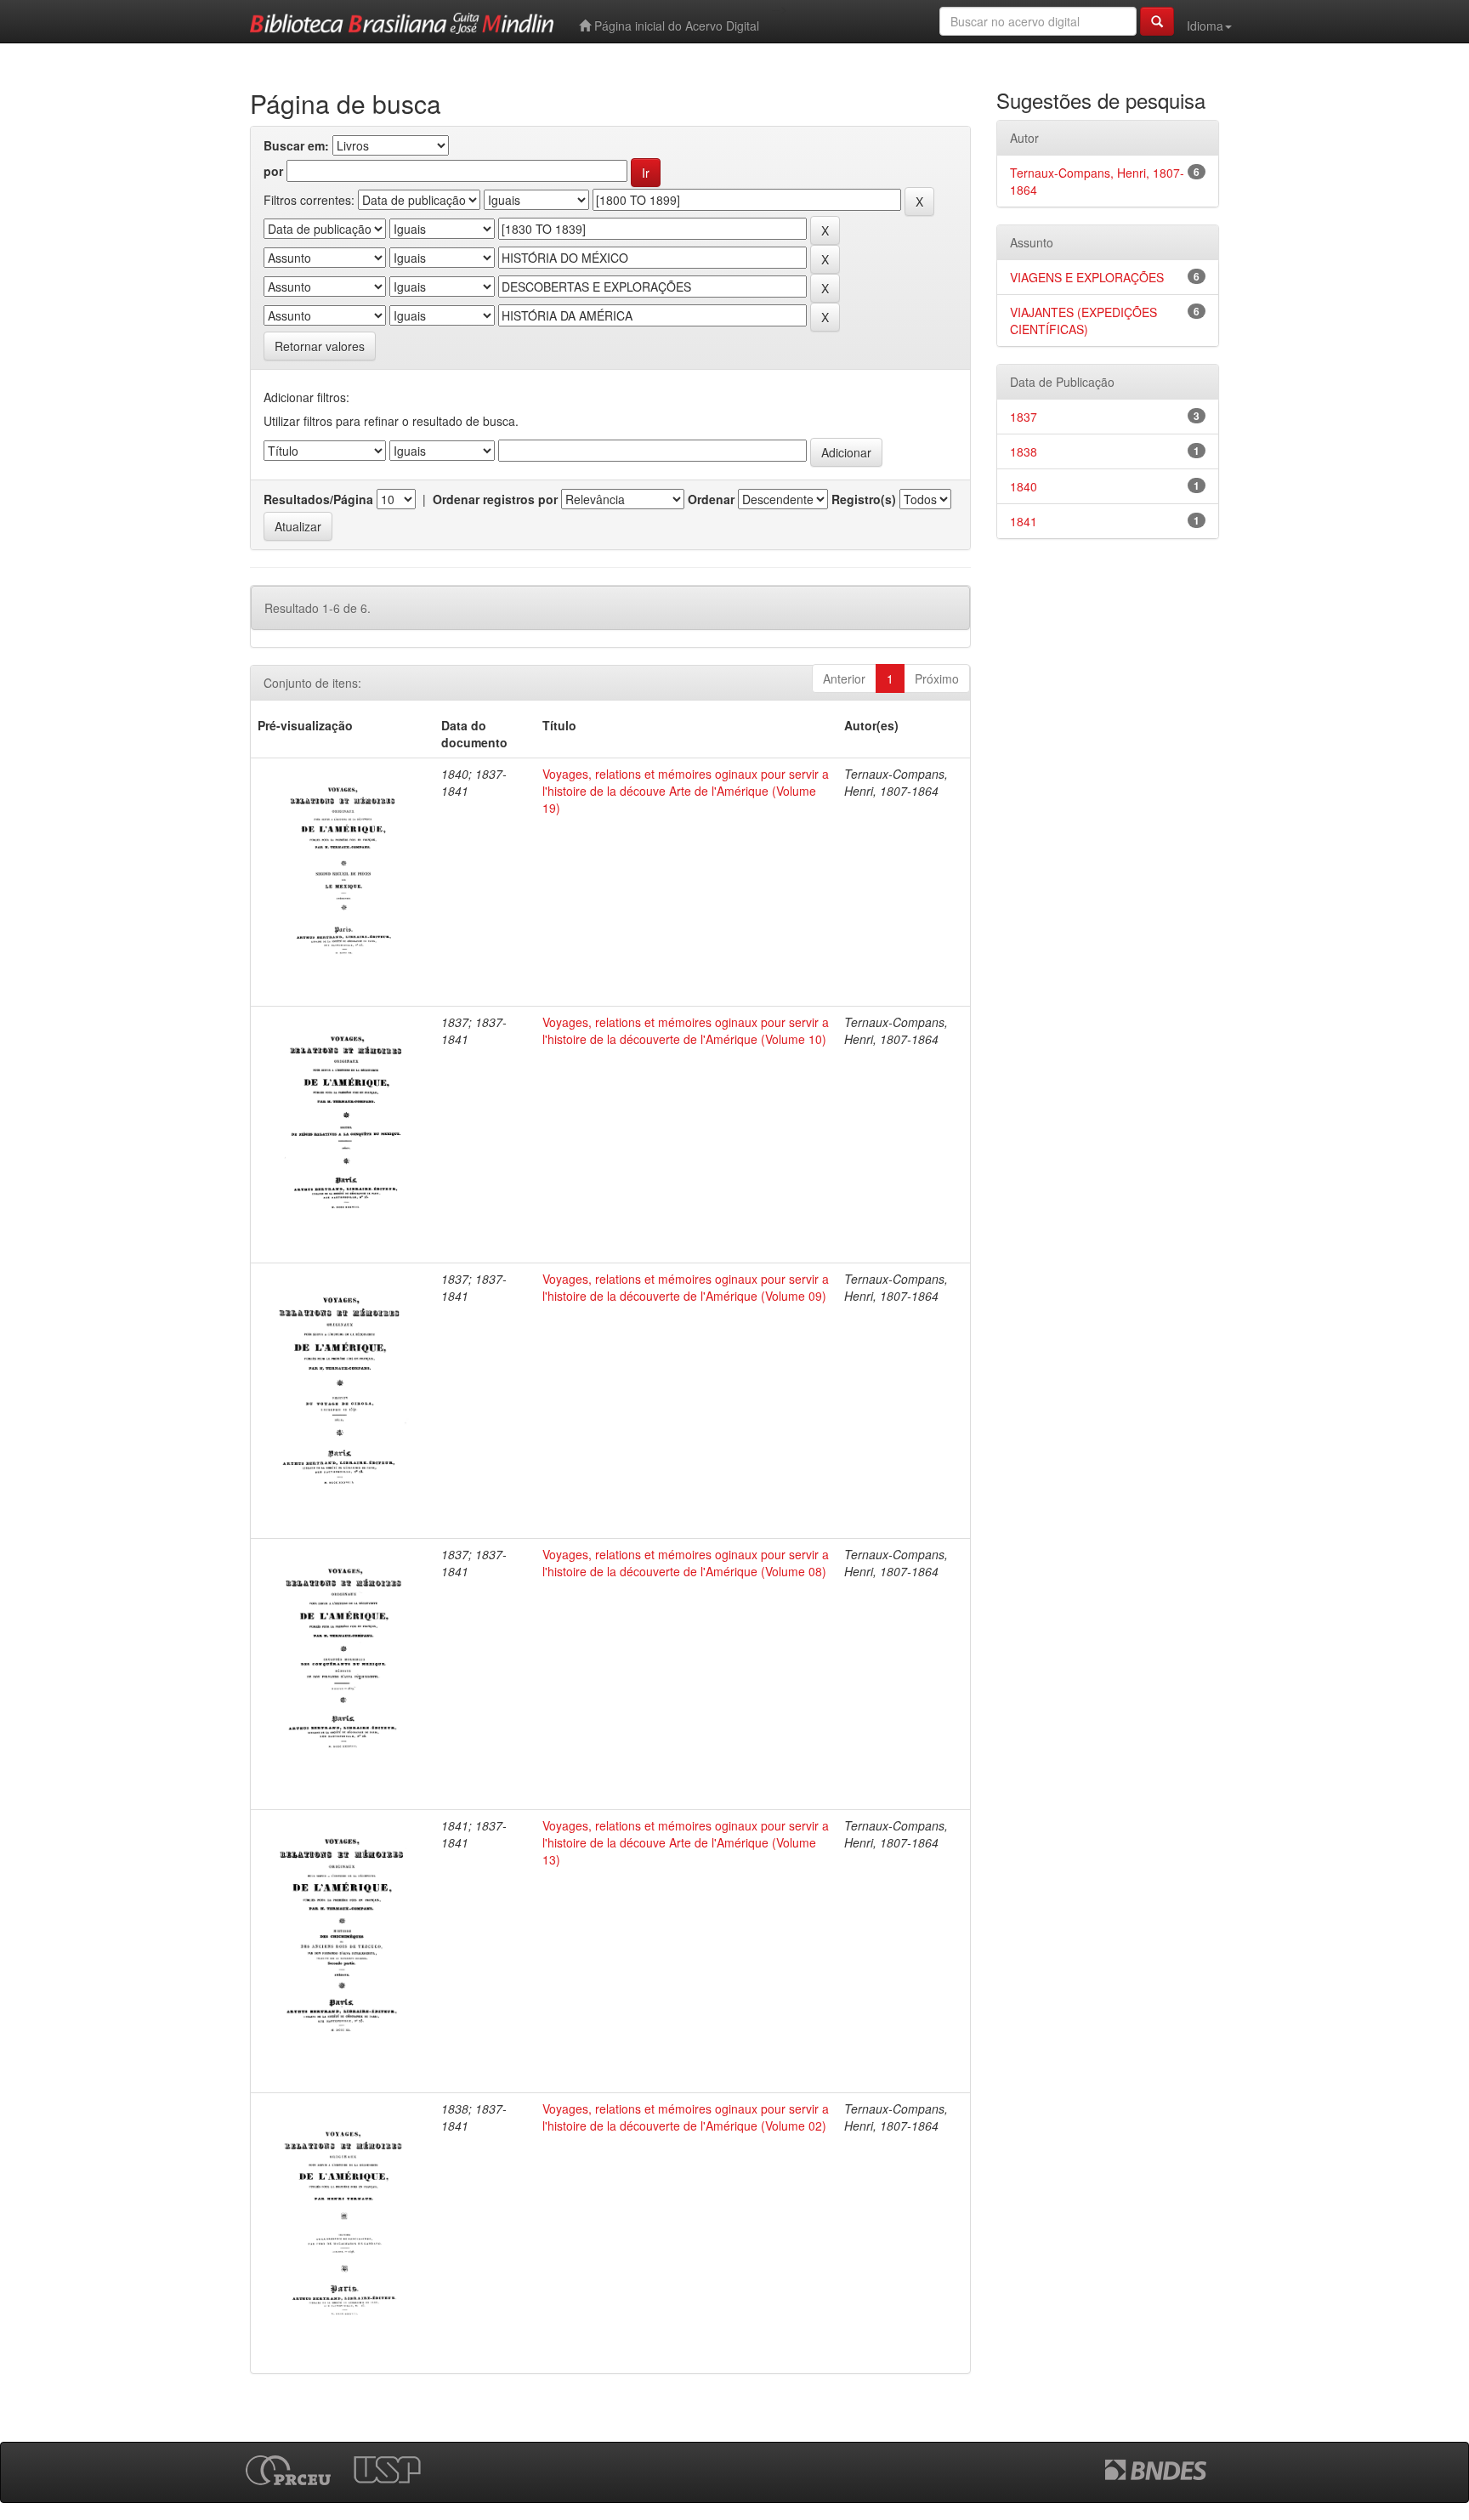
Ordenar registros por (495, 499)
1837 (1024, 417)
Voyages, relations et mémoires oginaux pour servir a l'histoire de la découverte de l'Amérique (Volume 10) (686, 1030)
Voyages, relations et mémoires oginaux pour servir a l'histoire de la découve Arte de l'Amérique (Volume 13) (686, 1842)
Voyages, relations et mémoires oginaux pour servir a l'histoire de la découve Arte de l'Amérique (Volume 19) (686, 791)
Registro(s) (864, 499)
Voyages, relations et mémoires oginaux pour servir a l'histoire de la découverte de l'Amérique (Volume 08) (686, 1563)
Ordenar (711, 499)
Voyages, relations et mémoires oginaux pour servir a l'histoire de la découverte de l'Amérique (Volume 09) (686, 1287)
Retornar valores (320, 346)
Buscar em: (296, 145)
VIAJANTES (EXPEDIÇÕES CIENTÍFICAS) (1083, 321)
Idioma (1205, 26)
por (273, 171)
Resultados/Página (318, 499)
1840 (1024, 486)
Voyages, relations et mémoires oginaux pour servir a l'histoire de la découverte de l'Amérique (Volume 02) (686, 2117)
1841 (1024, 521)
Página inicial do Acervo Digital (675, 26)
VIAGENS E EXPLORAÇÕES (1087, 277)
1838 (1024, 451)
